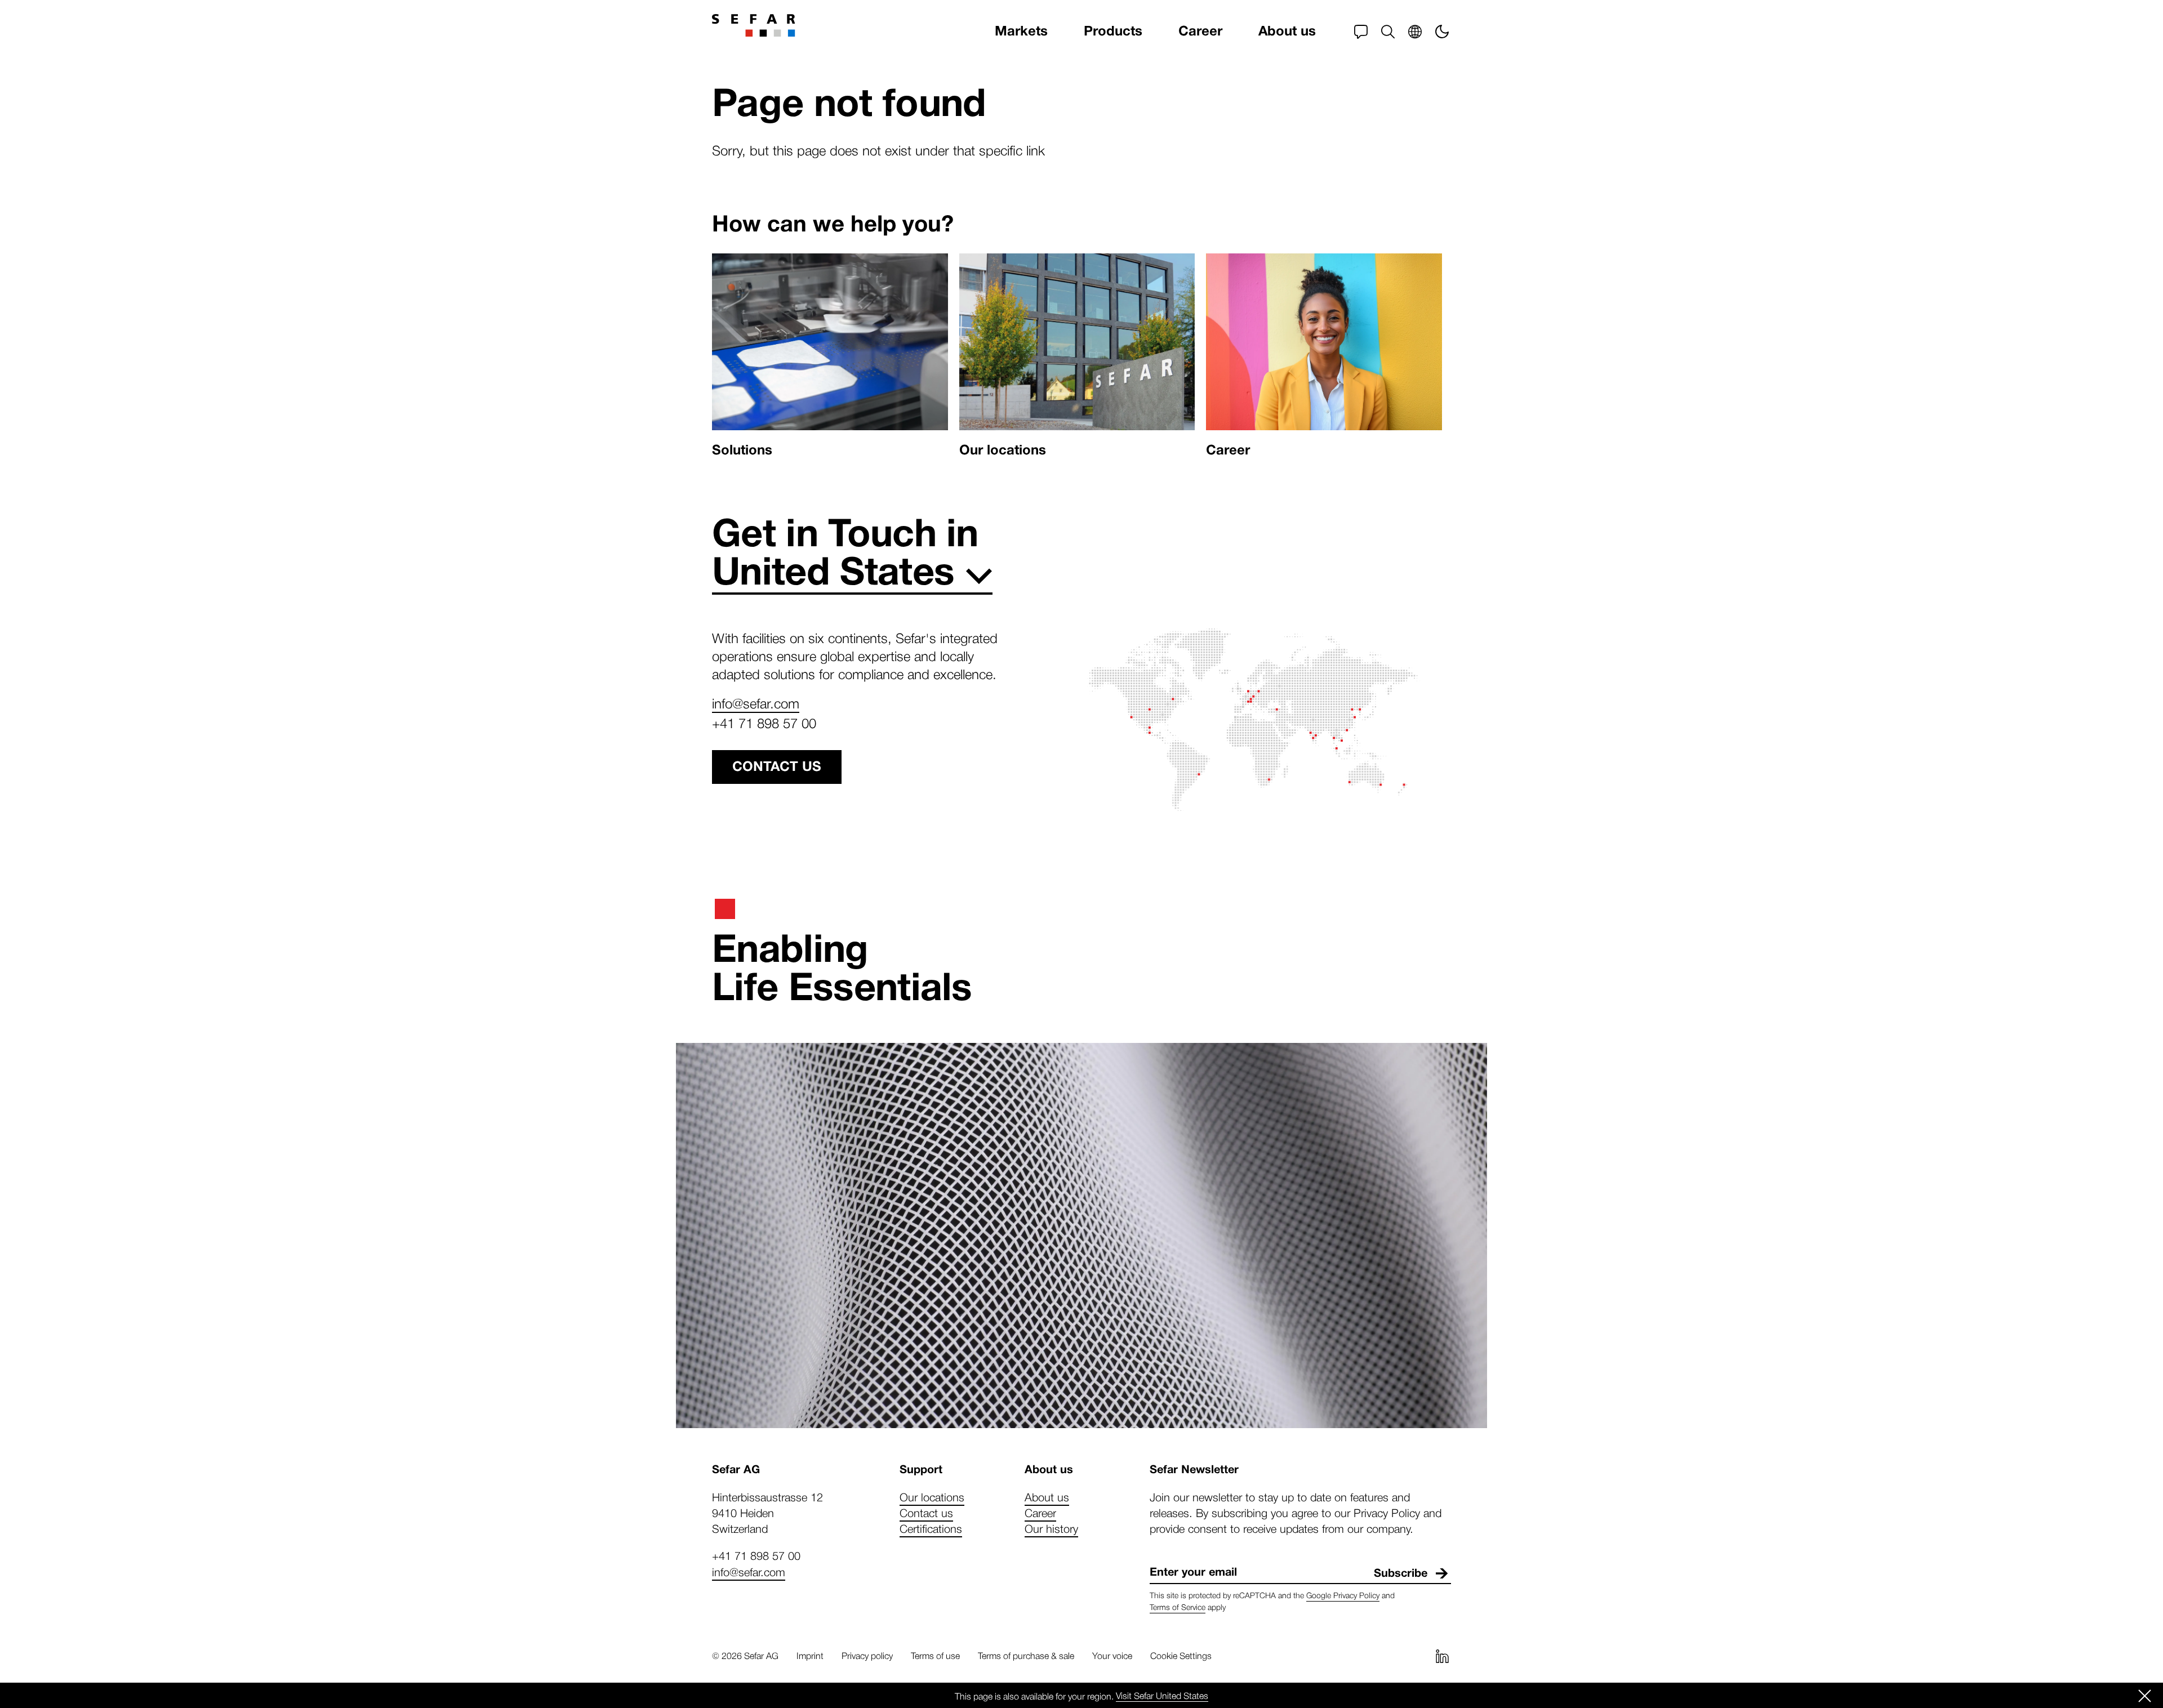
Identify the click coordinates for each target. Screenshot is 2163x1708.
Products (1113, 31)
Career (1200, 31)
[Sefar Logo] (754, 25)
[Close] (2145, 1696)
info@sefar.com (756, 703)
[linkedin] (1442, 1656)
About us (1287, 31)
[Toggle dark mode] (1442, 32)
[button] (1388, 32)
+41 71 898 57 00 (764, 723)
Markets (1021, 31)
